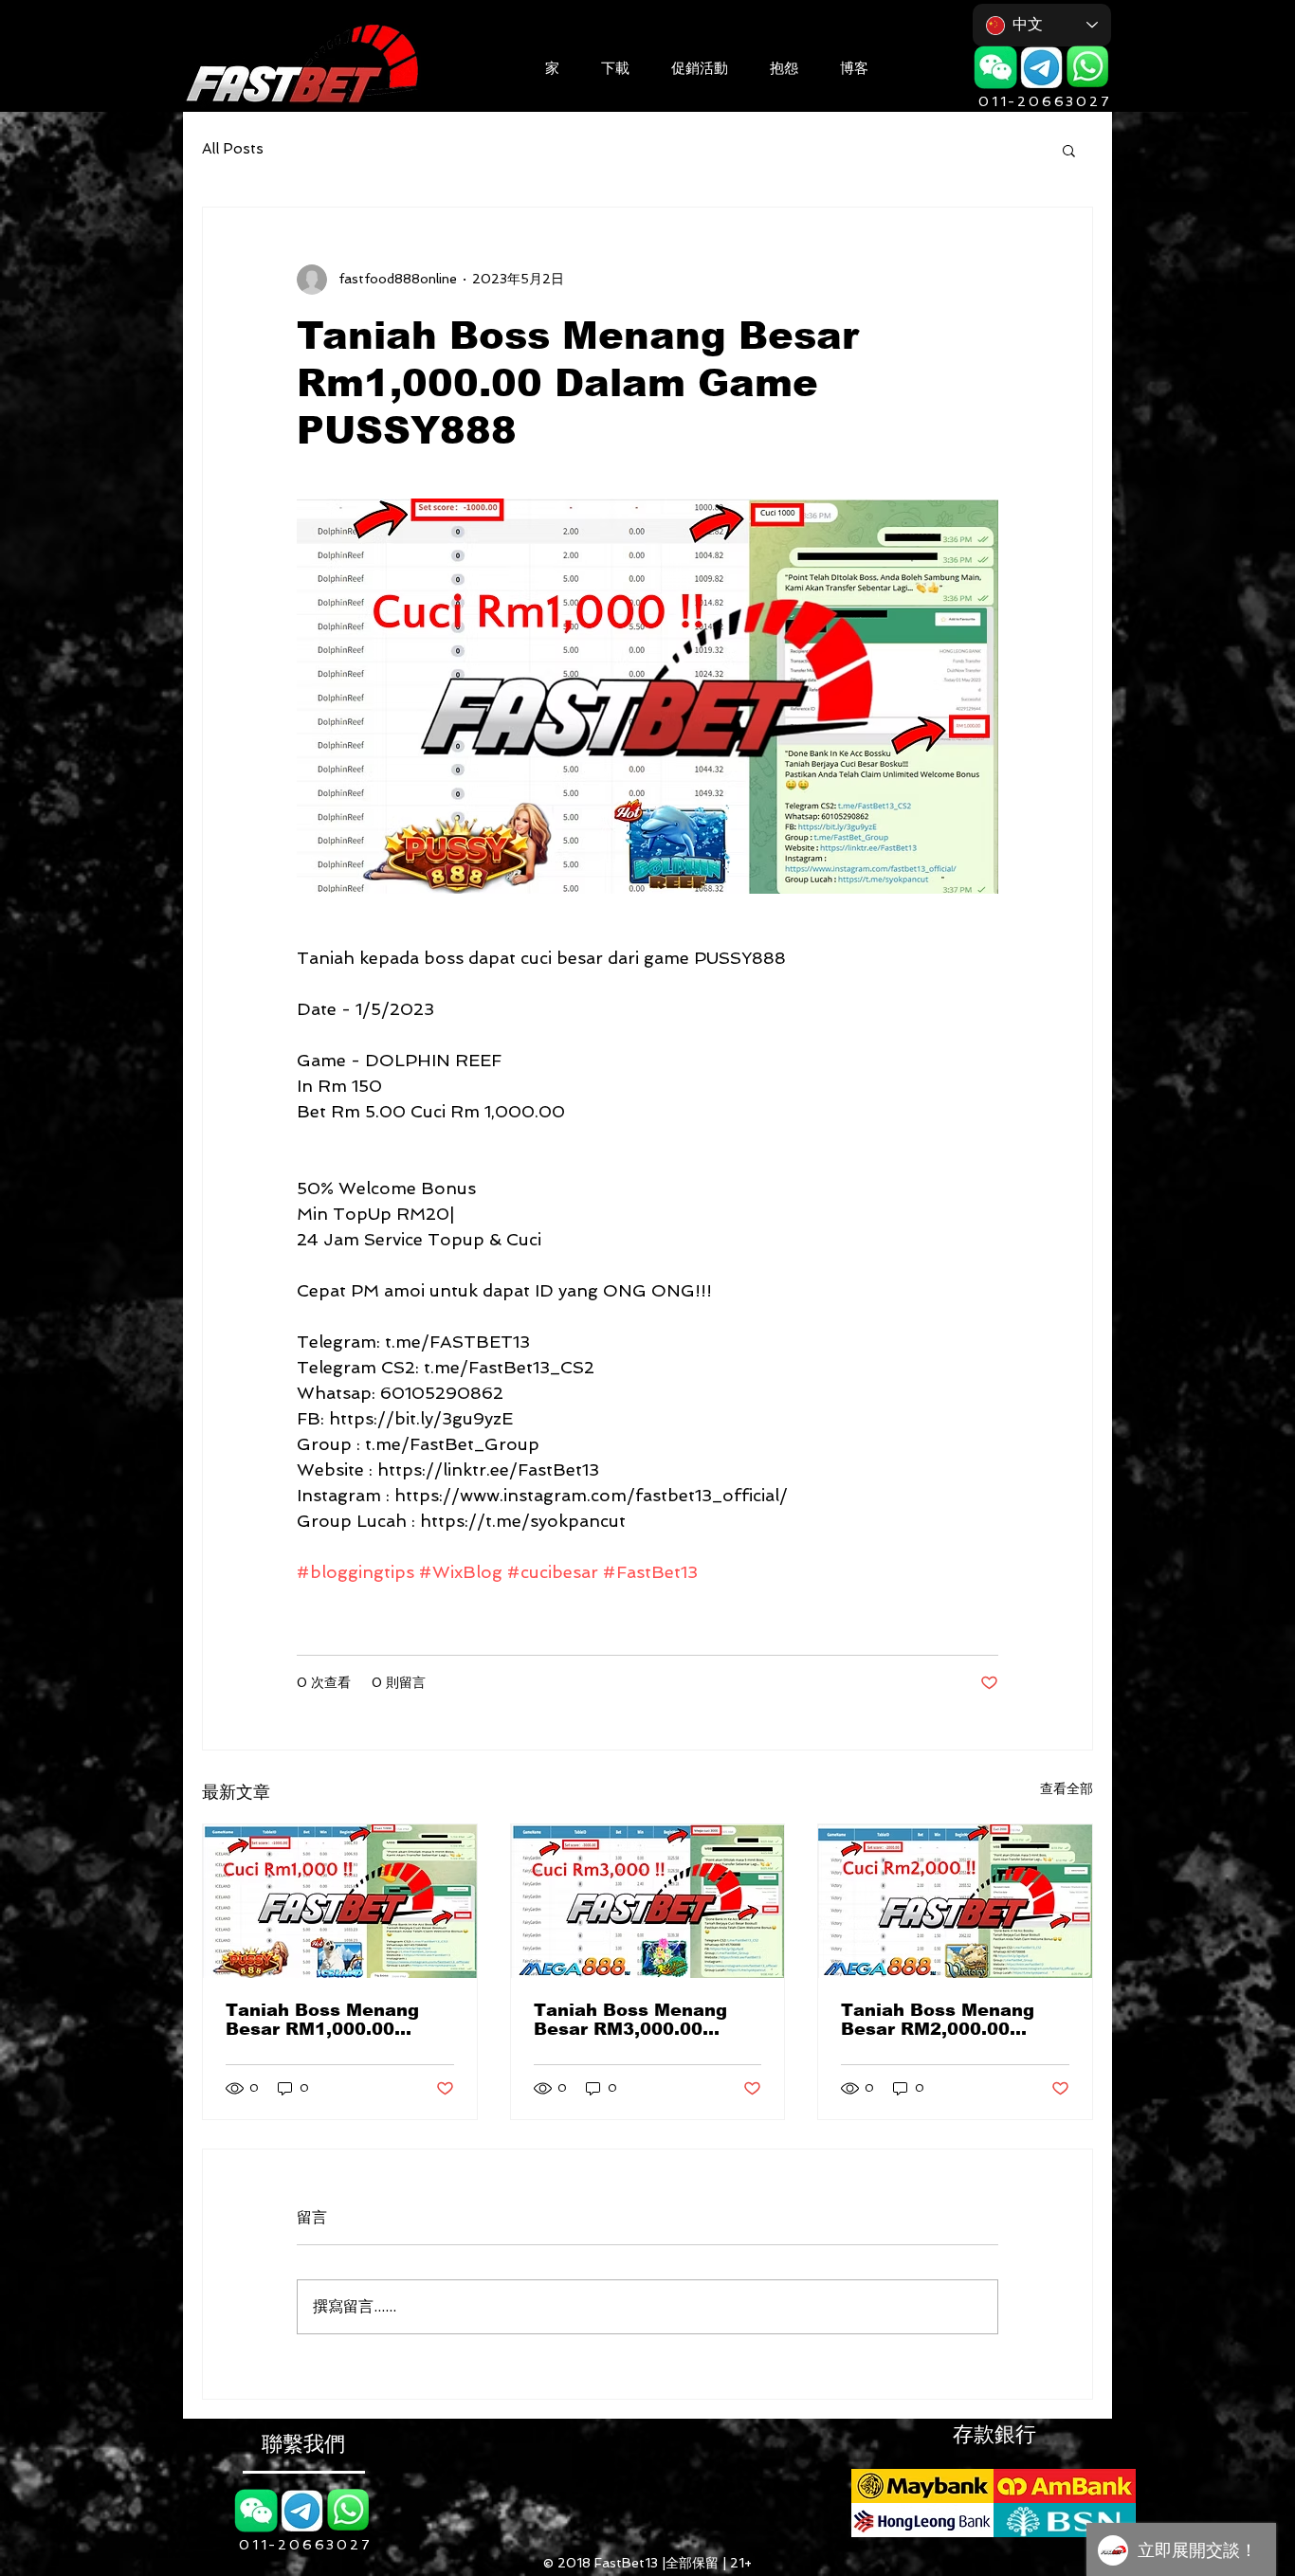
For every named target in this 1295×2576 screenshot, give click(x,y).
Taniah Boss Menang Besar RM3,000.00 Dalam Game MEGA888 (641, 2020)
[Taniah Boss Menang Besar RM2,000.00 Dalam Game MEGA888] (955, 1901)
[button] (615, 66)
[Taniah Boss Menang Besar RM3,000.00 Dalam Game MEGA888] (648, 1901)
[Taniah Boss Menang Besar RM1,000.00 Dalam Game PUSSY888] (340, 1901)
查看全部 (1067, 1788)
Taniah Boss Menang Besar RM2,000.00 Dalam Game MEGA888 (948, 2020)
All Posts (233, 149)
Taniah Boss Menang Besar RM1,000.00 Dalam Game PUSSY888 (337, 2020)
